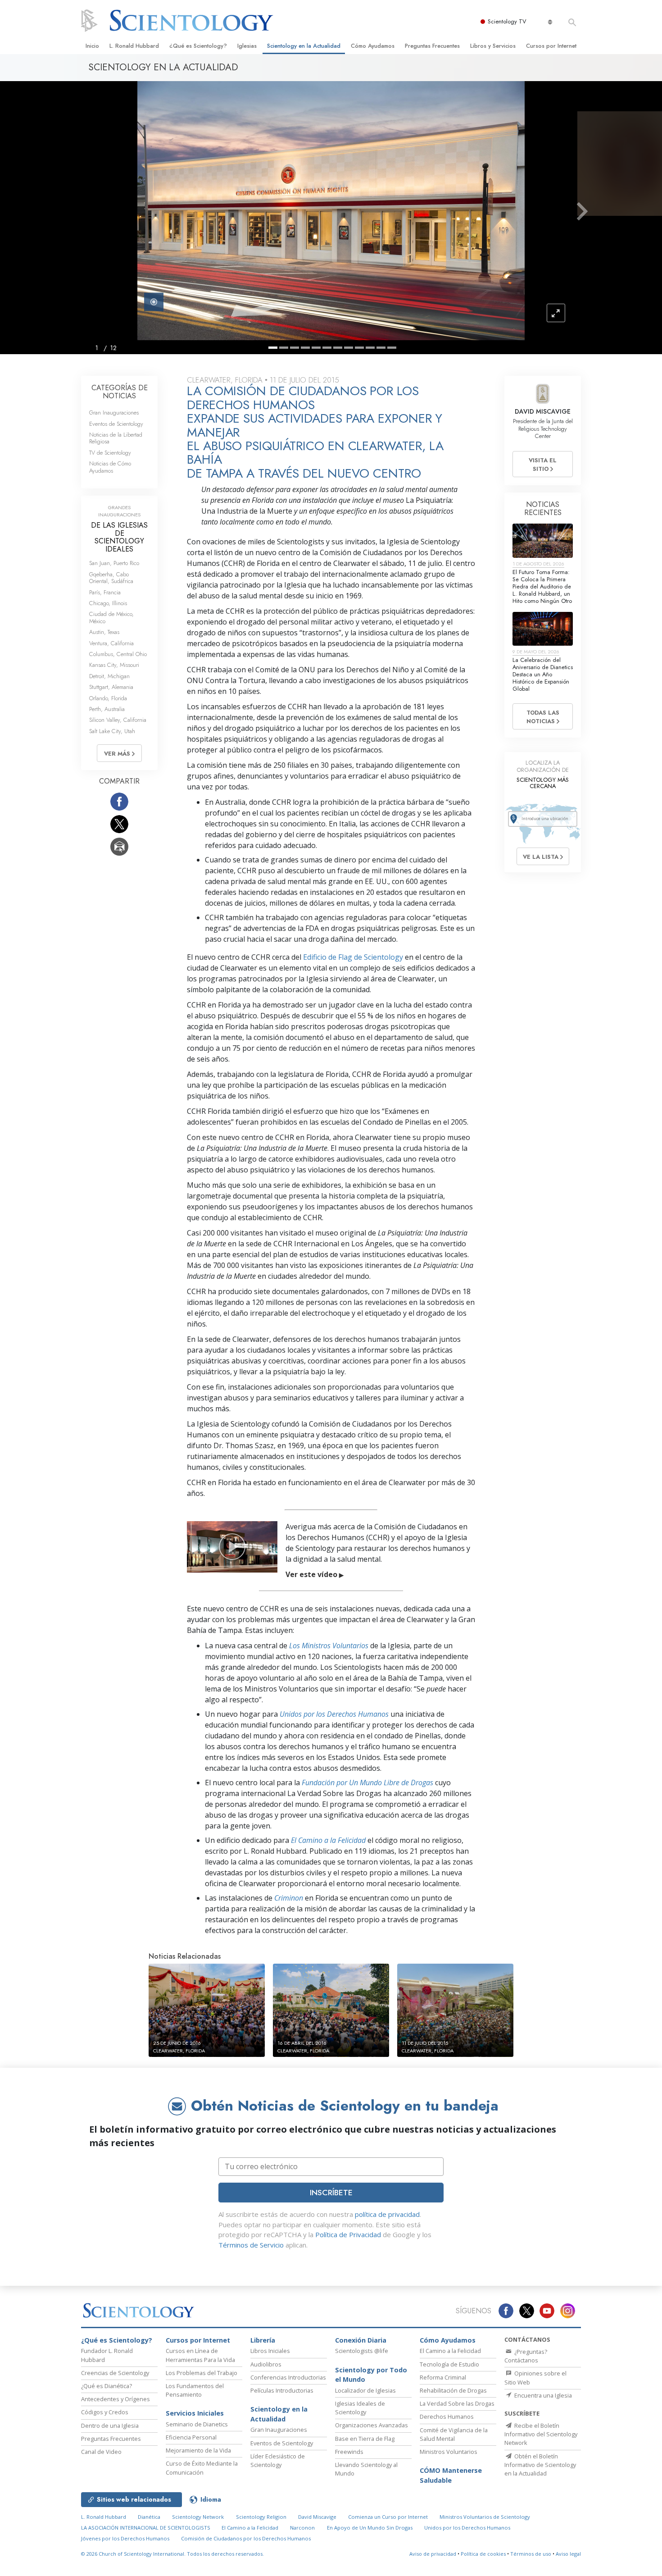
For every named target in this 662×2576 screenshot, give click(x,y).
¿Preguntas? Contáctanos (526, 2356)
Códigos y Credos (105, 2412)
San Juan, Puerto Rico (114, 563)
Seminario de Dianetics (197, 2424)
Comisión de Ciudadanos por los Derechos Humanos (246, 2538)
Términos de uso (531, 2554)
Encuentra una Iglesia (542, 2395)
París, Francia (105, 592)
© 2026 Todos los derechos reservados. (172, 2554)
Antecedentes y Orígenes (116, 2399)
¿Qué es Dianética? (107, 2386)
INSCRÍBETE (331, 2193)
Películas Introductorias (282, 2390)
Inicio (92, 46)
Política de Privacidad (348, 2234)
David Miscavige (317, 2517)
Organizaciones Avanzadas (372, 2425)
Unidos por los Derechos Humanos (334, 1714)
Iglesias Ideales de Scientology (360, 2408)
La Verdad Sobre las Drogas (457, 2403)
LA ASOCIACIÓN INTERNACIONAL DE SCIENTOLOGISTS (146, 2528)
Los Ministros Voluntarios (329, 1646)
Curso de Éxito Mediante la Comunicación (202, 2468)
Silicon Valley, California (118, 720)
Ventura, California (111, 643)
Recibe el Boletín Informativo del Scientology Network (541, 2434)
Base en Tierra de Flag (365, 2439)
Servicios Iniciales (195, 2413)
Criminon (289, 1898)
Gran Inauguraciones (114, 413)
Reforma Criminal (443, 2377)
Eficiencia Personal (191, 2437)
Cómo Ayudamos (373, 46)
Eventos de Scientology (116, 424)
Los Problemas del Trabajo (202, 2373)
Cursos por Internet (551, 46)
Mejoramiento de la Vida (198, 2450)
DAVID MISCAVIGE (543, 411)
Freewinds (349, 2452)
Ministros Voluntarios (449, 2452)
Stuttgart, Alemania (111, 687)
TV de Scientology (110, 453)
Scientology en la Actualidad (304, 46)
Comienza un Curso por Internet (388, 2517)
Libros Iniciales (270, 2351)
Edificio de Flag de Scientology (353, 957)
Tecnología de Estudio (449, 2364)
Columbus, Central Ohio (118, 654)
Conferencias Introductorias (288, 2377)
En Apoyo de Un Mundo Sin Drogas (370, 2528)
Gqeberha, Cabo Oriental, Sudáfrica (111, 578)
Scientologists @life (362, 2351)
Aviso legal (568, 2554)
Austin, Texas (104, 632)
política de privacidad (387, 2214)
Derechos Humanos (447, 2416)
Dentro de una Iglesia (110, 2426)
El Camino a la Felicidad (328, 1840)
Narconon (302, 2528)
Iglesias (247, 46)
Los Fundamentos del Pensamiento (195, 2390)
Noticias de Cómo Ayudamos (110, 467)
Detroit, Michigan (109, 676)
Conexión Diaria (361, 2340)
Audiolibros (266, 2364)
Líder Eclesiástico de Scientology (278, 2460)
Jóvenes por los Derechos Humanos (125, 2538)
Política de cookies (483, 2554)
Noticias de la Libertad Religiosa (116, 438)
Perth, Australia (107, 709)
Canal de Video (101, 2452)
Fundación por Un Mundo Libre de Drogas (367, 1783)
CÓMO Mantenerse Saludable (451, 2475)
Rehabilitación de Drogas (453, 2390)
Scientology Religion (261, 2517)
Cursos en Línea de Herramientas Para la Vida (200, 2355)
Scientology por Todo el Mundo (371, 2375)
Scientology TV (507, 21)
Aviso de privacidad (433, 2554)
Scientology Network (198, 2517)
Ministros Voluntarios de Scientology (485, 2517)
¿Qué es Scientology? (198, 46)
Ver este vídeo (315, 1574)
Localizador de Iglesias (365, 2390)
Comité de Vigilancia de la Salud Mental (454, 2434)
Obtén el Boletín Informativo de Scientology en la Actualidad (540, 2465)
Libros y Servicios (493, 46)
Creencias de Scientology (115, 2373)
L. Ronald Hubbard (134, 46)
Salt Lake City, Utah (112, 731)
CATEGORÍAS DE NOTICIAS (120, 392)
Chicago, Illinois (108, 603)
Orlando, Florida (108, 698)
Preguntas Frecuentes (432, 46)
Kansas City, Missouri (114, 665)
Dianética (149, 2517)
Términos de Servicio (251, 2245)
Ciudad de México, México (111, 617)
